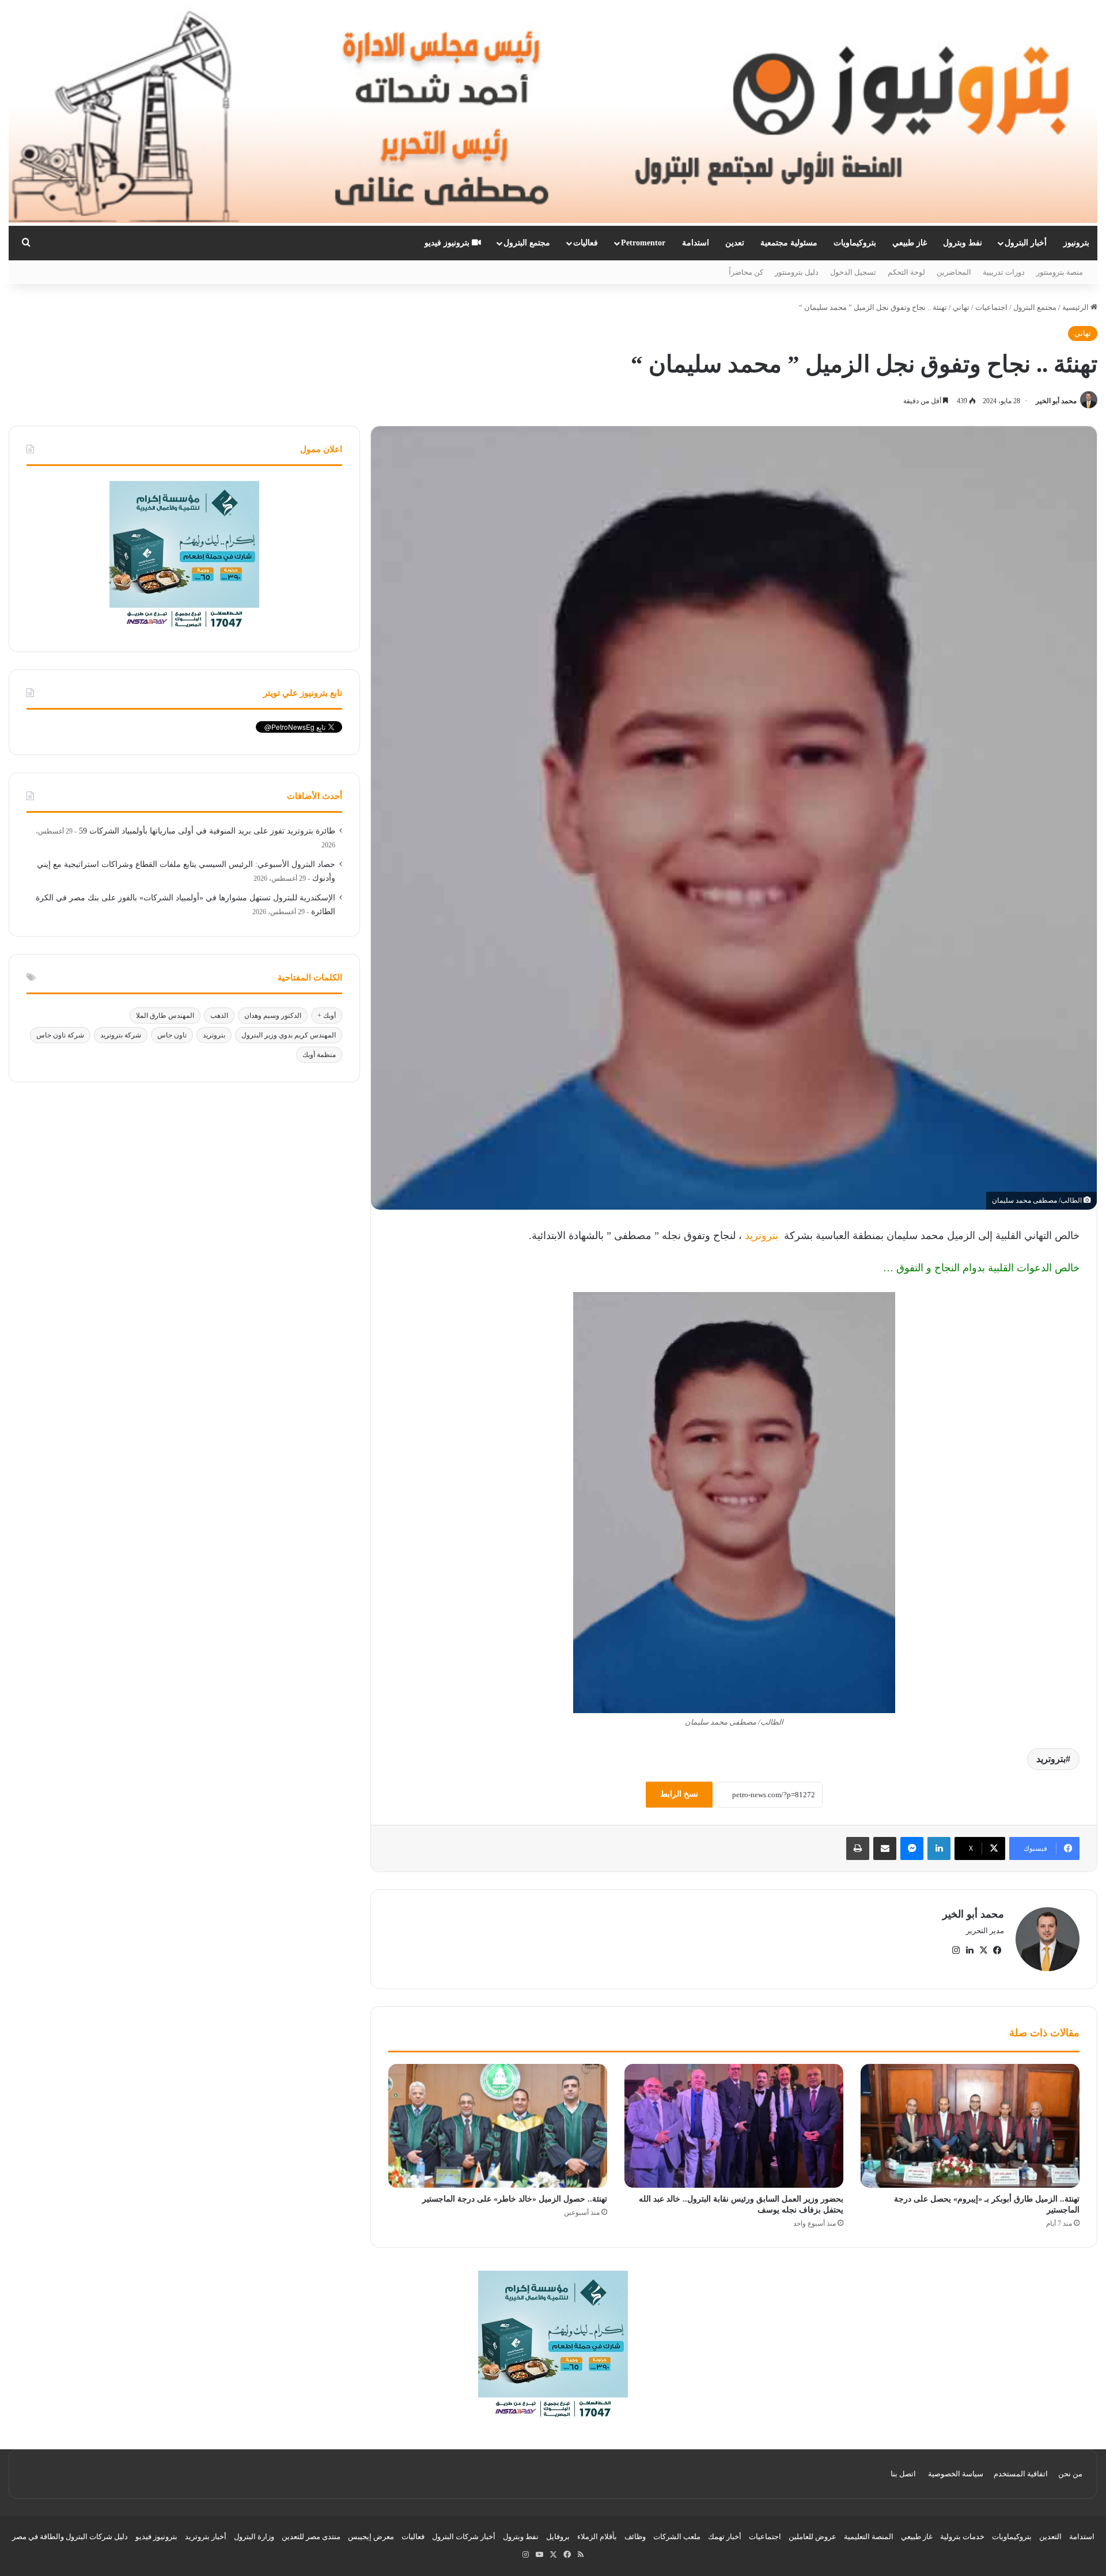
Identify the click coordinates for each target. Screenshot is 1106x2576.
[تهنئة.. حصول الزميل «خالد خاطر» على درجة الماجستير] (498, 2126)
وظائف (635, 2537)
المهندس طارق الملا (165, 1016)
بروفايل (558, 2537)
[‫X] (983, 1950)
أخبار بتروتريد (206, 2537)
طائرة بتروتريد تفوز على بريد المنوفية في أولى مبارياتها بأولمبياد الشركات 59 (207, 831)
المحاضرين (954, 272)
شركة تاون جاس (60, 1035)
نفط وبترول (963, 243)
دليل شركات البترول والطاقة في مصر (70, 2537)
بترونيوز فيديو (448, 243)
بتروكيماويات (855, 243)
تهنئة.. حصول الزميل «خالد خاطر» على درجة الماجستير (515, 2199)
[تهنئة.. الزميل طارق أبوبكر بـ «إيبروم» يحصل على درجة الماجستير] (970, 2126)
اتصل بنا (903, 2474)
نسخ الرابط (679, 1794)
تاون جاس (172, 1035)
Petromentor (643, 243)
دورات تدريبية (1004, 272)
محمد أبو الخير (1056, 401)
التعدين (1050, 2537)
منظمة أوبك (319, 1055)
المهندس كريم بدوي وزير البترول (289, 1035)
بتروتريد (762, 1236)
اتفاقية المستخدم (1021, 2474)
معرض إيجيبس (371, 2537)
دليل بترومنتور (797, 272)
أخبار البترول (1026, 243)
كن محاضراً (746, 272)
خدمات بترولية (962, 2537)
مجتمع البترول (527, 243)
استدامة (696, 243)
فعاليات (586, 243)
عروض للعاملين (813, 2537)
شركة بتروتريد (121, 1035)
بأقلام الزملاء (597, 2537)
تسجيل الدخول (853, 272)
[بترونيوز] (553, 113)
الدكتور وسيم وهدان (273, 1016)
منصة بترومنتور (1060, 272)
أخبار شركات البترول (464, 2537)
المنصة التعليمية (869, 2537)
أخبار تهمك (725, 2537)
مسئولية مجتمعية (789, 243)
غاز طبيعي (910, 243)
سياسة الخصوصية (956, 2474)
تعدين (735, 243)
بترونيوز (1076, 243)
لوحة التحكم (906, 272)
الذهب (219, 1016)
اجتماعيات (991, 307)
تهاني (961, 307)
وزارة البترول (254, 2537)
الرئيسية (1076, 307)
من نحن (1070, 2474)
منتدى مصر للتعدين (311, 2537)
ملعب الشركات (677, 2537)
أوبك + (327, 1016)
